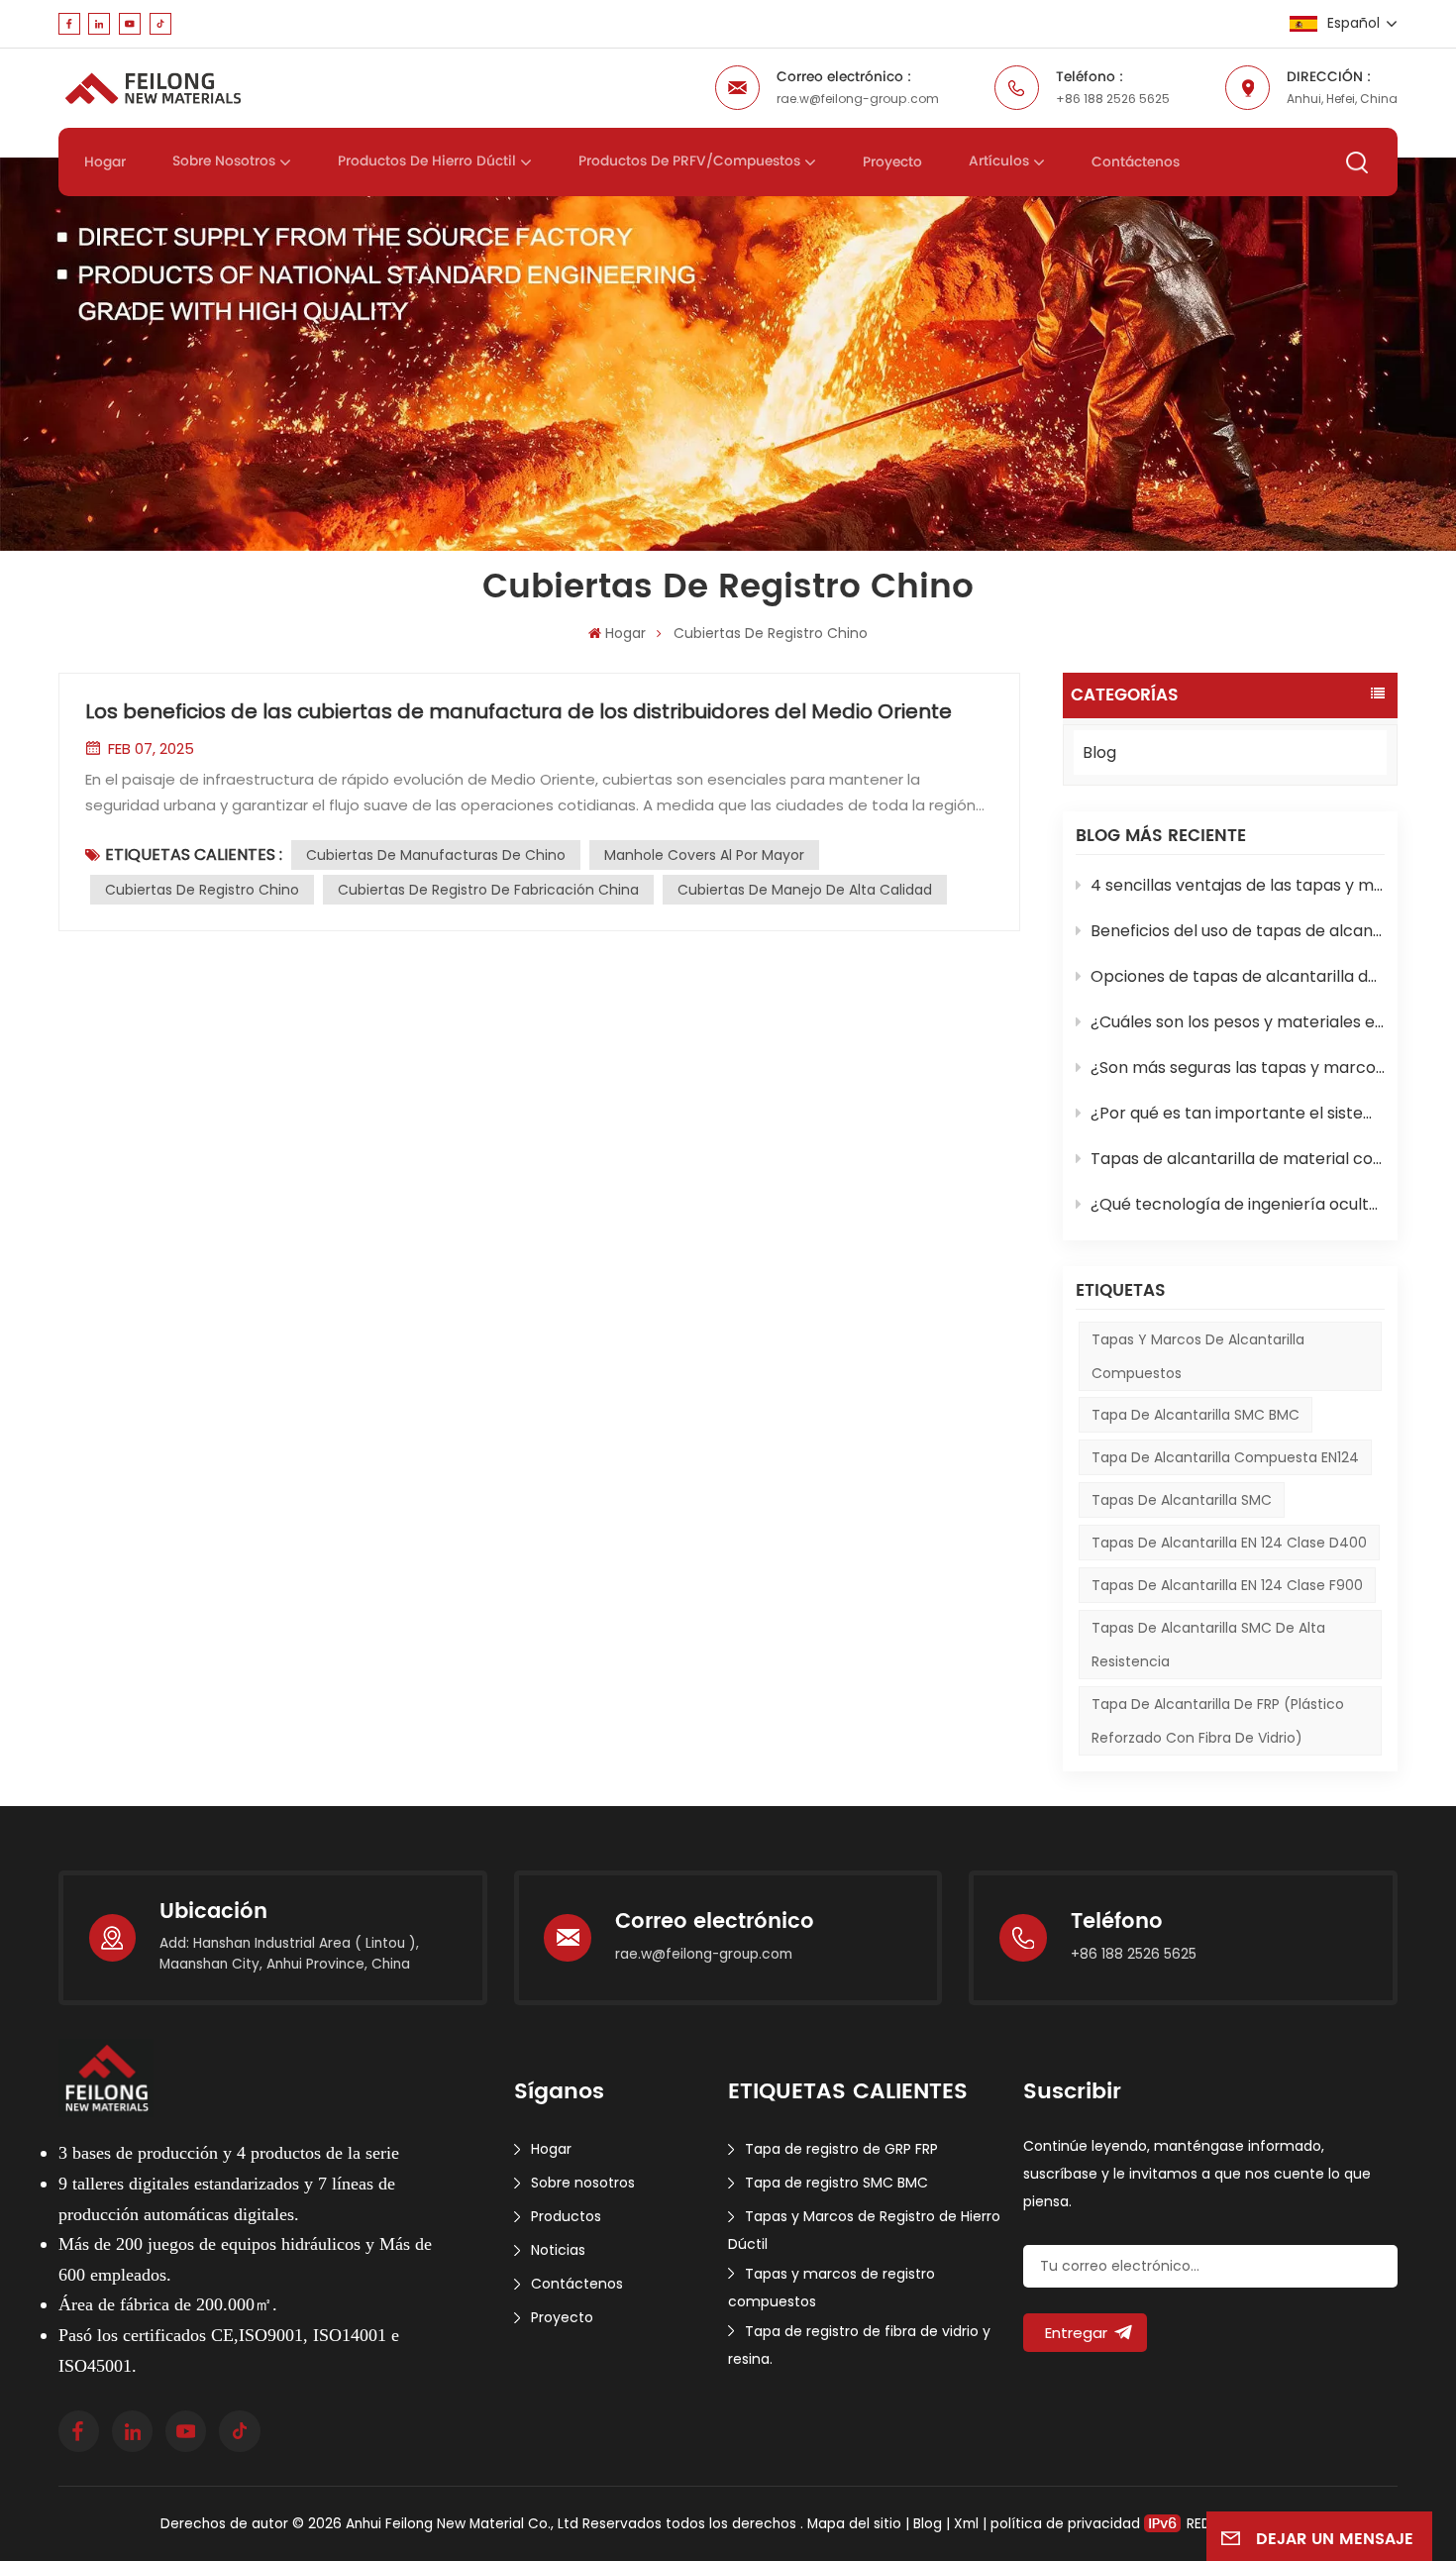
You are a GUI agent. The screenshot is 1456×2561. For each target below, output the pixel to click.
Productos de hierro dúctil (427, 161)
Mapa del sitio (856, 2524)
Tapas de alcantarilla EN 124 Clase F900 (1227, 1585)
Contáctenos (1136, 162)
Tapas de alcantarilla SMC (1182, 1500)
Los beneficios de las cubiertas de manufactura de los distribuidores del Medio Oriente (519, 711)
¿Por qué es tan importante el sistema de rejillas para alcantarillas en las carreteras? (1238, 1113)
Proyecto (892, 162)
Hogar (105, 162)
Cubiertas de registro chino (202, 890)
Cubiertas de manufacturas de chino (436, 855)
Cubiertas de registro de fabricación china (488, 890)
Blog (1099, 752)
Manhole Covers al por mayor (704, 855)
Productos (566, 2216)
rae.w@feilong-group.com (858, 99)
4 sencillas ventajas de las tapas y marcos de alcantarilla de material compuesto (1238, 885)
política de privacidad (1065, 2524)
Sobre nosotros (224, 161)
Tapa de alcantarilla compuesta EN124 (1225, 1457)
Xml (966, 2524)
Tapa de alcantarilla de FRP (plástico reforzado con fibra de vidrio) (1218, 1721)
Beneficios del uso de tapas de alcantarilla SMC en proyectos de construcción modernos (1238, 931)
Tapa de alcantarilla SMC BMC (1196, 1415)
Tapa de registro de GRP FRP (841, 2149)
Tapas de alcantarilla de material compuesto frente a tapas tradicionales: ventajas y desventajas (1238, 1159)
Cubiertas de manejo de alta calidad (805, 890)
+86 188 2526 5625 (1113, 99)
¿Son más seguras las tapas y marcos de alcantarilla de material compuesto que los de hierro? (1238, 1067)
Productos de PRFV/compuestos (689, 161)
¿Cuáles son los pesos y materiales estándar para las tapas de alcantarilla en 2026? (1238, 1022)
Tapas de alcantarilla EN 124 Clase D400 (1229, 1543)
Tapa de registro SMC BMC (836, 2183)
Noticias (558, 2250)
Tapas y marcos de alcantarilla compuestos (1198, 1356)
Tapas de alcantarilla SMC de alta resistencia (1208, 1645)
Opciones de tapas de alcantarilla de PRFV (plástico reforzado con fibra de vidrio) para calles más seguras (1238, 976)
